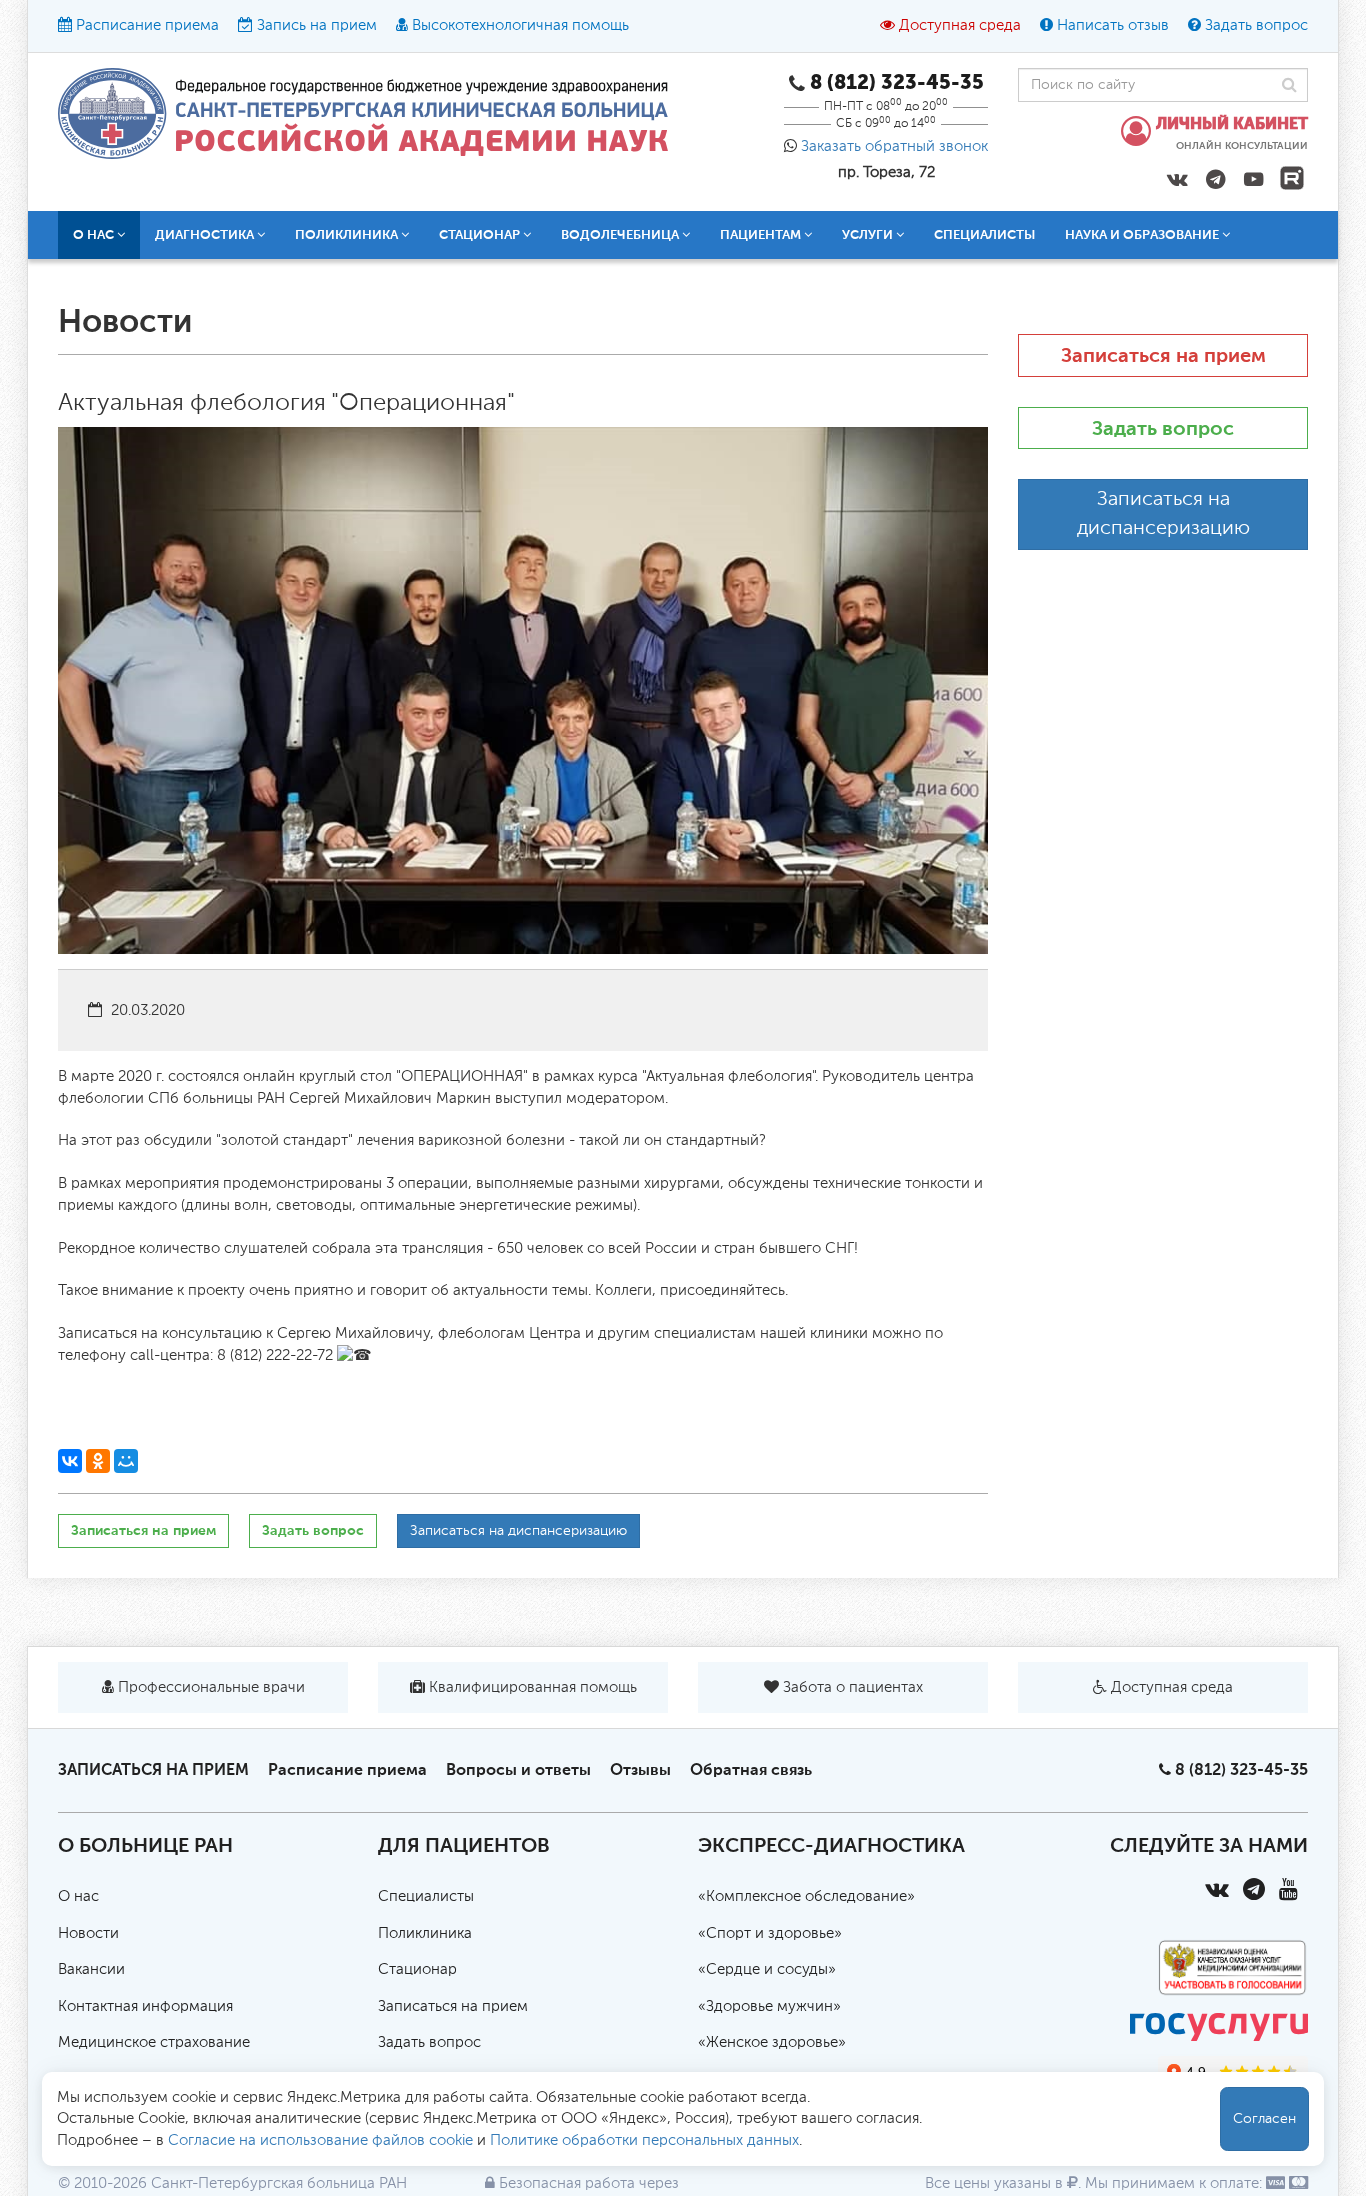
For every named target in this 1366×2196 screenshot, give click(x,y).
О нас (78, 1896)
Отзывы (640, 1769)
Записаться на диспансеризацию (518, 1531)
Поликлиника (425, 1933)
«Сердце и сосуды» (767, 1969)
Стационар (417, 1969)
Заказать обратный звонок (894, 146)
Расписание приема (147, 25)
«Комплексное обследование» (806, 1896)
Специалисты (984, 234)
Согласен (1264, 2119)
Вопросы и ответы (518, 1769)
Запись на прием (317, 25)
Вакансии (91, 1969)
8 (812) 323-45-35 (1241, 1769)
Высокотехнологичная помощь (520, 25)
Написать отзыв (1113, 25)
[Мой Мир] (126, 1461)
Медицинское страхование (154, 2042)
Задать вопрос (1256, 25)
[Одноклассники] (98, 1461)
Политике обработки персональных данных (644, 2140)
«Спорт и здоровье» (770, 1933)
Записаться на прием (143, 1530)
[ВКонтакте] (70, 1461)
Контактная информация (145, 2006)
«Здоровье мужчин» (769, 2006)
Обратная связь (751, 1769)
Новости (88, 1933)
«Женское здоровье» (772, 2042)
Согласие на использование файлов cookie (320, 2140)
